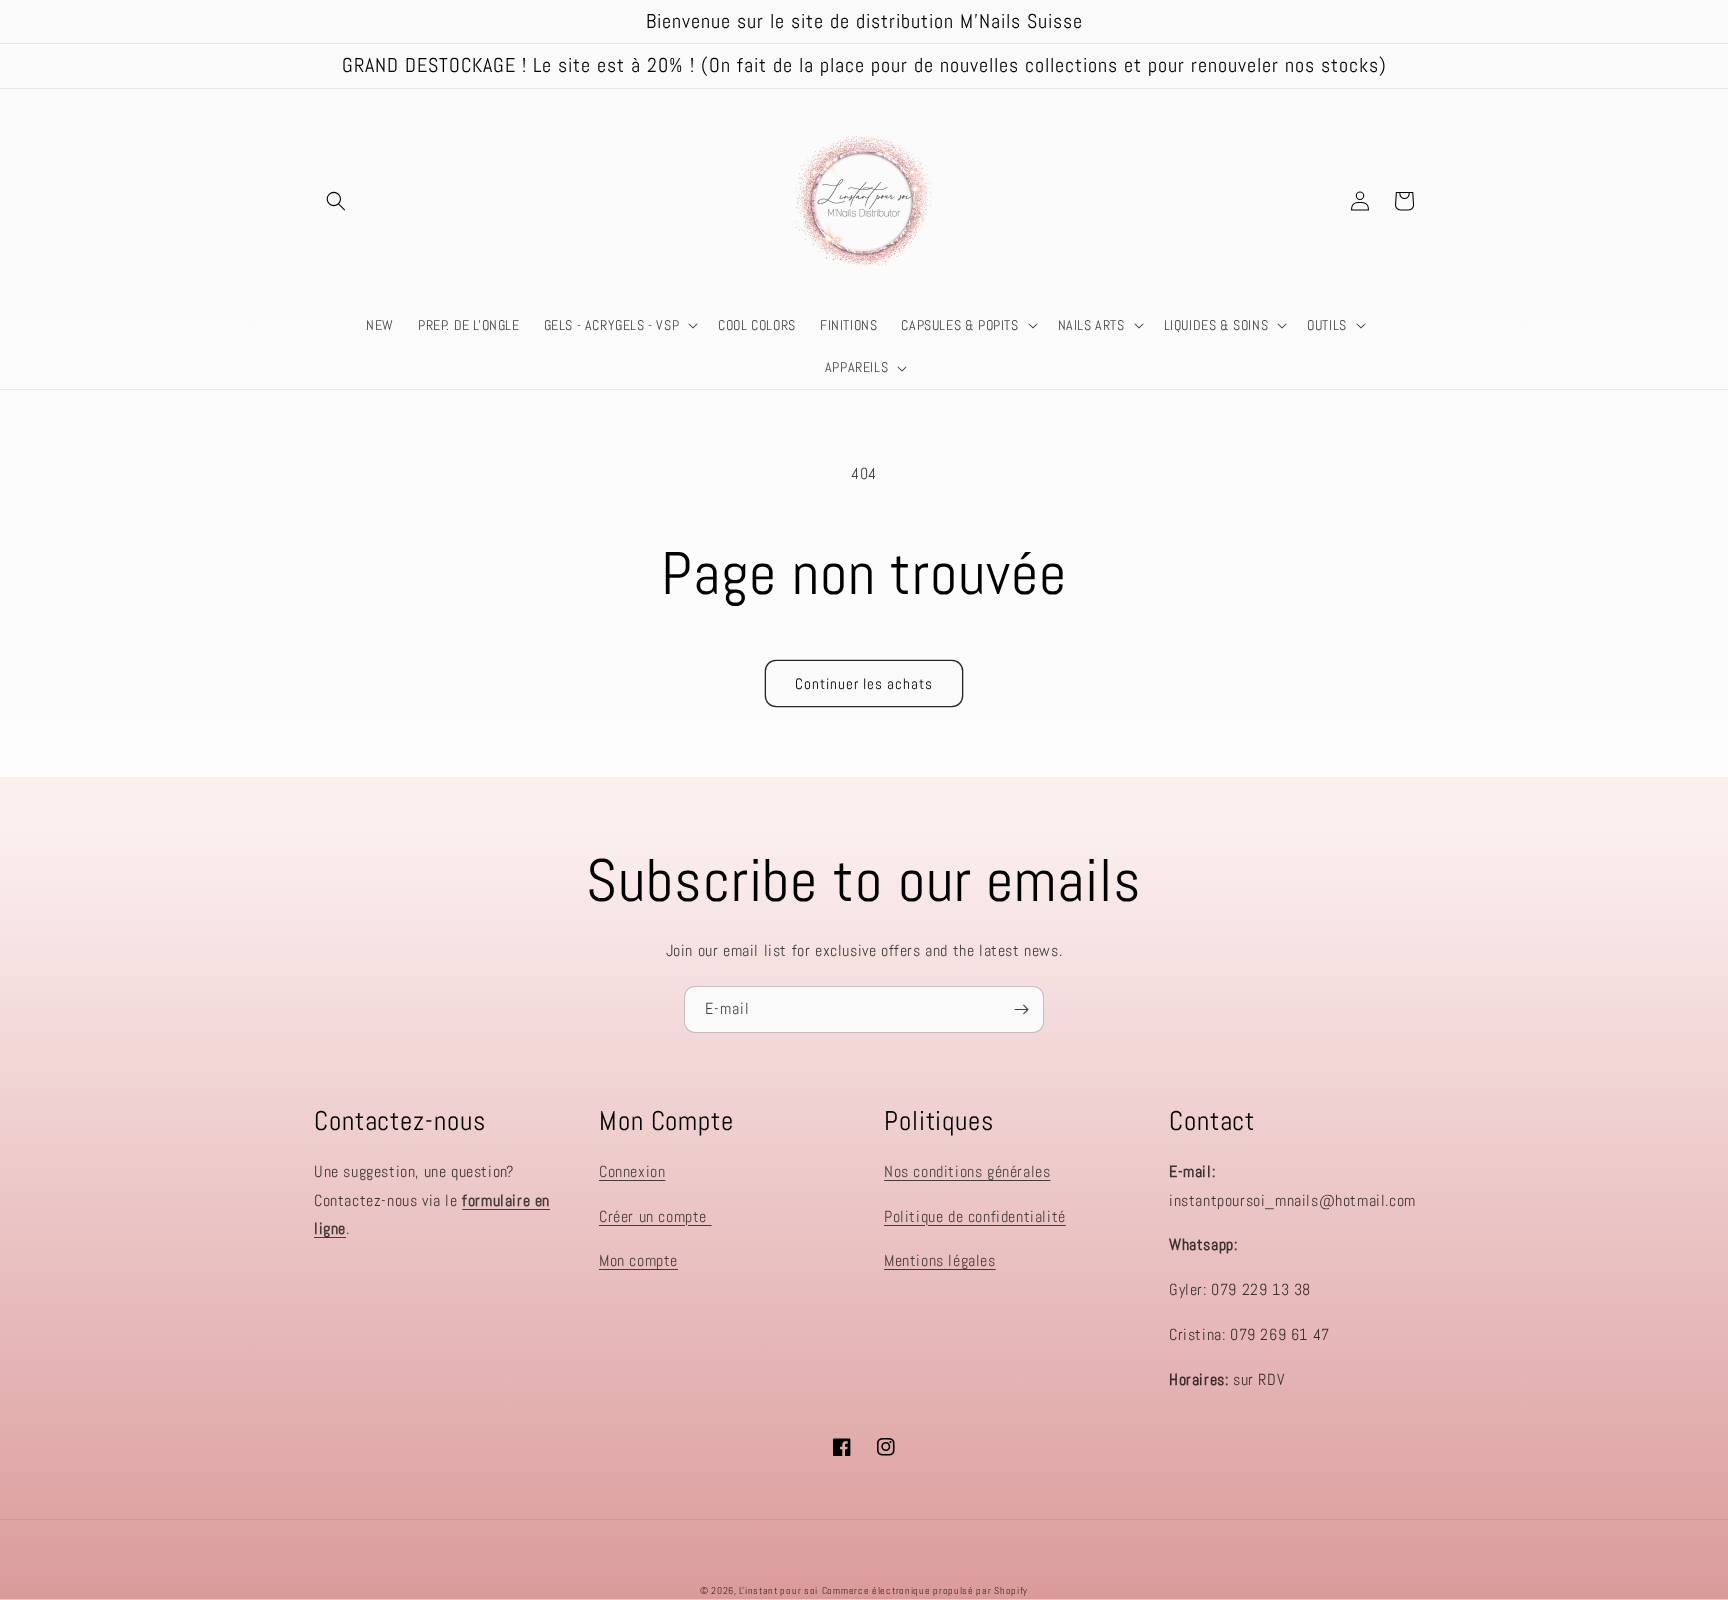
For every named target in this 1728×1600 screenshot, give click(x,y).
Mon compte (638, 1260)
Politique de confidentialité (975, 1216)
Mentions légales (940, 1260)
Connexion (632, 1171)
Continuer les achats (864, 683)
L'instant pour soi (778, 1590)
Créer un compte (655, 1216)
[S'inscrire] (1021, 1009)
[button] (336, 201)
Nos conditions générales (967, 1171)
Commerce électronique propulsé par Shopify (925, 1590)
